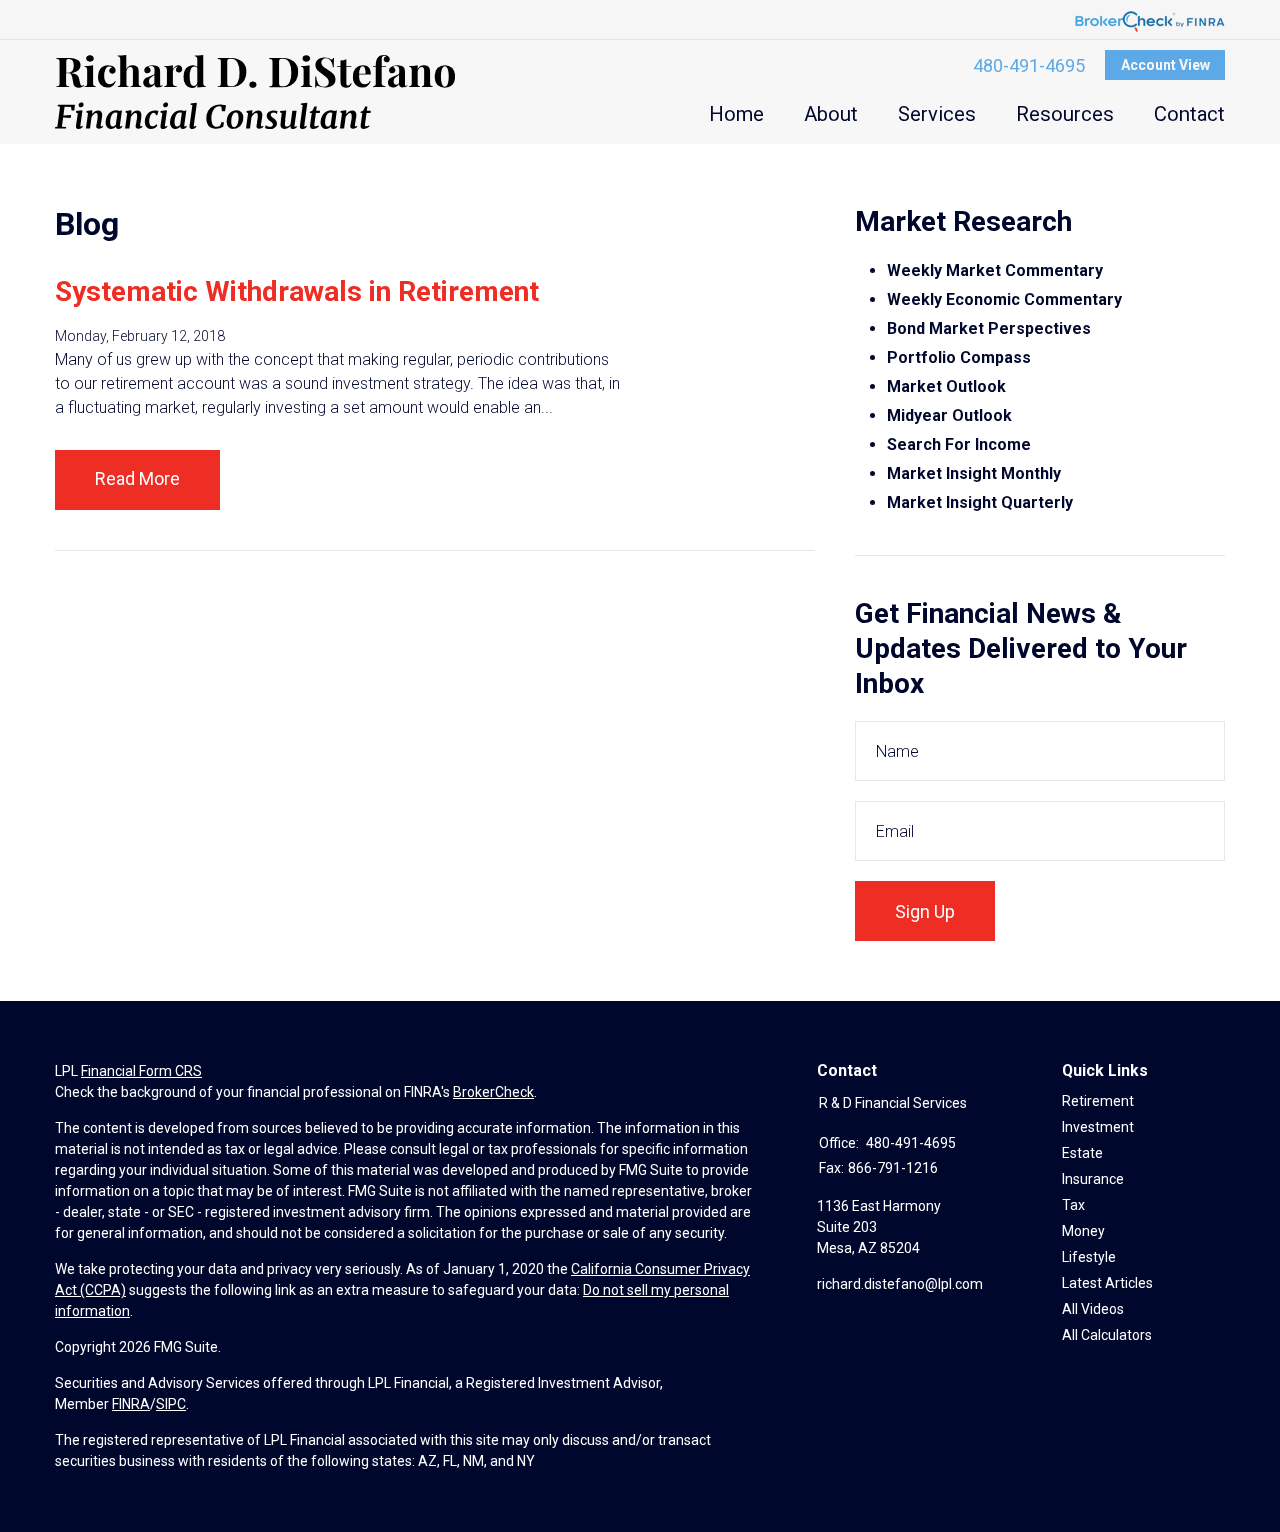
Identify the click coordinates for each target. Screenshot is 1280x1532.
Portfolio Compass (959, 357)
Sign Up (925, 911)
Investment (1098, 1127)
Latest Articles (1107, 1283)
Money (1083, 1231)
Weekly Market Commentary (997, 270)
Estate (1082, 1153)
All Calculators (1107, 1335)
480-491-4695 (1029, 65)
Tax (1073, 1205)
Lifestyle (1089, 1257)
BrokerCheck (493, 1092)
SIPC (171, 1404)
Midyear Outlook (949, 415)
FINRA (131, 1404)
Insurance (1093, 1179)
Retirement (1098, 1101)
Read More (137, 478)
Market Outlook (946, 386)
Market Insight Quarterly (980, 502)
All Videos (1093, 1309)
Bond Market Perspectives (989, 328)
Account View (1165, 65)
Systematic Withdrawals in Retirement (297, 291)
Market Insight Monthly (974, 473)
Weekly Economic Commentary (1004, 299)
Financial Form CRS (141, 1071)
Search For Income (959, 444)
